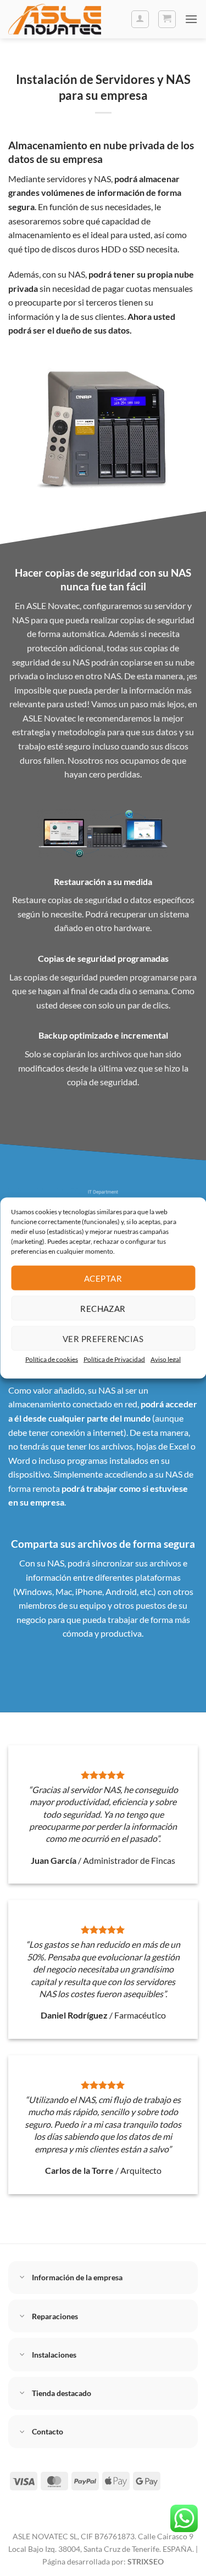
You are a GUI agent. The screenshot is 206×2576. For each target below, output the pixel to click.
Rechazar (103, 1308)
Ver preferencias (103, 1338)
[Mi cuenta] (140, 19)
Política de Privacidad (114, 1359)
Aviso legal (166, 1359)
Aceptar (103, 1278)
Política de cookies (52, 1359)
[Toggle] (23, 2278)
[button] (167, 19)
